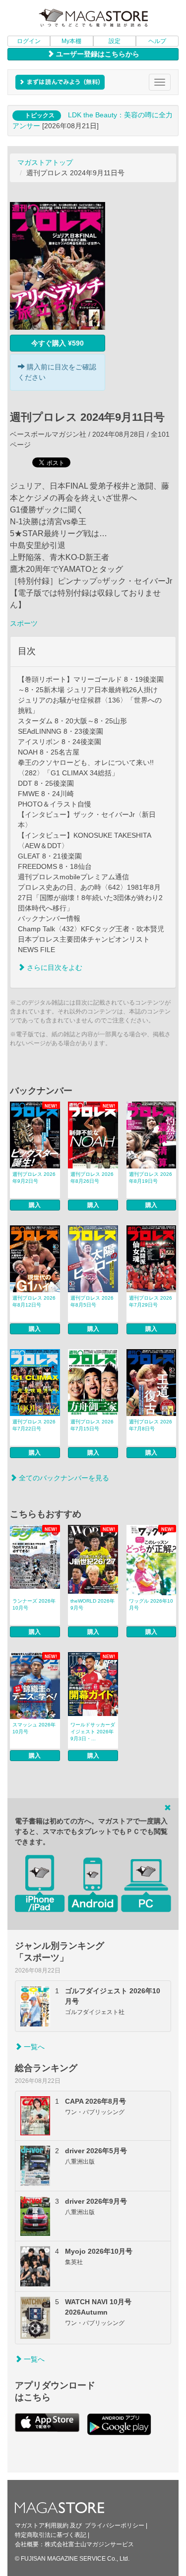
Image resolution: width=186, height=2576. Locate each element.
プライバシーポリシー (115, 2525)
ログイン (29, 41)
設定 (115, 41)
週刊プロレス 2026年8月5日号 (92, 1301)
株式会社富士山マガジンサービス (89, 2544)
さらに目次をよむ (54, 967)
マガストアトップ (45, 162)
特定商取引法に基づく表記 (51, 2535)
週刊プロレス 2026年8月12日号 (34, 1301)
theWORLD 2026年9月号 (93, 1604)
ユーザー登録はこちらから (97, 54)
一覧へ (33, 2047)
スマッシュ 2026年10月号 (34, 1728)
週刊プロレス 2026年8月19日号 (151, 1178)
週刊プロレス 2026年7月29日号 (151, 1301)
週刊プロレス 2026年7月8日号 (151, 1425)
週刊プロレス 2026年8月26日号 (92, 1178)
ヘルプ (157, 41)
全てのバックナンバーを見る (63, 1478)
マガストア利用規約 (42, 2525)
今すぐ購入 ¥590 (58, 343)
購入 (35, 1205)
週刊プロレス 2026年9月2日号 (34, 1178)
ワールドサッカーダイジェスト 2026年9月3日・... (93, 1732)
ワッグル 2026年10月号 (151, 1604)
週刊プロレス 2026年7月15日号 (92, 1425)
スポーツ (24, 623)
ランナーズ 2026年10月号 (34, 1604)
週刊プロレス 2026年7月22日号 (34, 1425)
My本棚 (71, 41)
